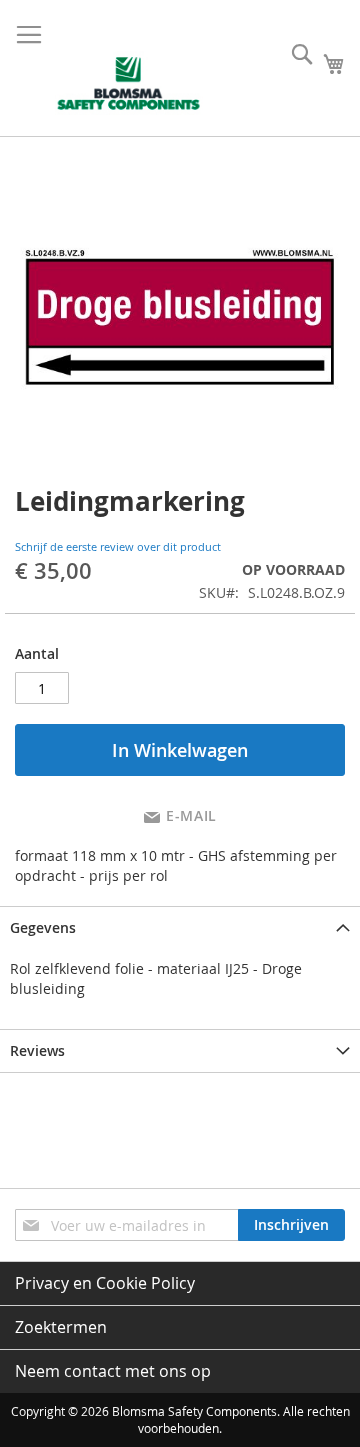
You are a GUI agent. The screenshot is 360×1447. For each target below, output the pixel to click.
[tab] (180, 927)
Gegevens (43, 927)
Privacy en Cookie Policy (105, 1283)
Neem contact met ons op (113, 1371)
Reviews (37, 1050)
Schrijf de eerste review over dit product (118, 546)
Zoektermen (61, 1327)
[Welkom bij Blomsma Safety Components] (129, 83)
